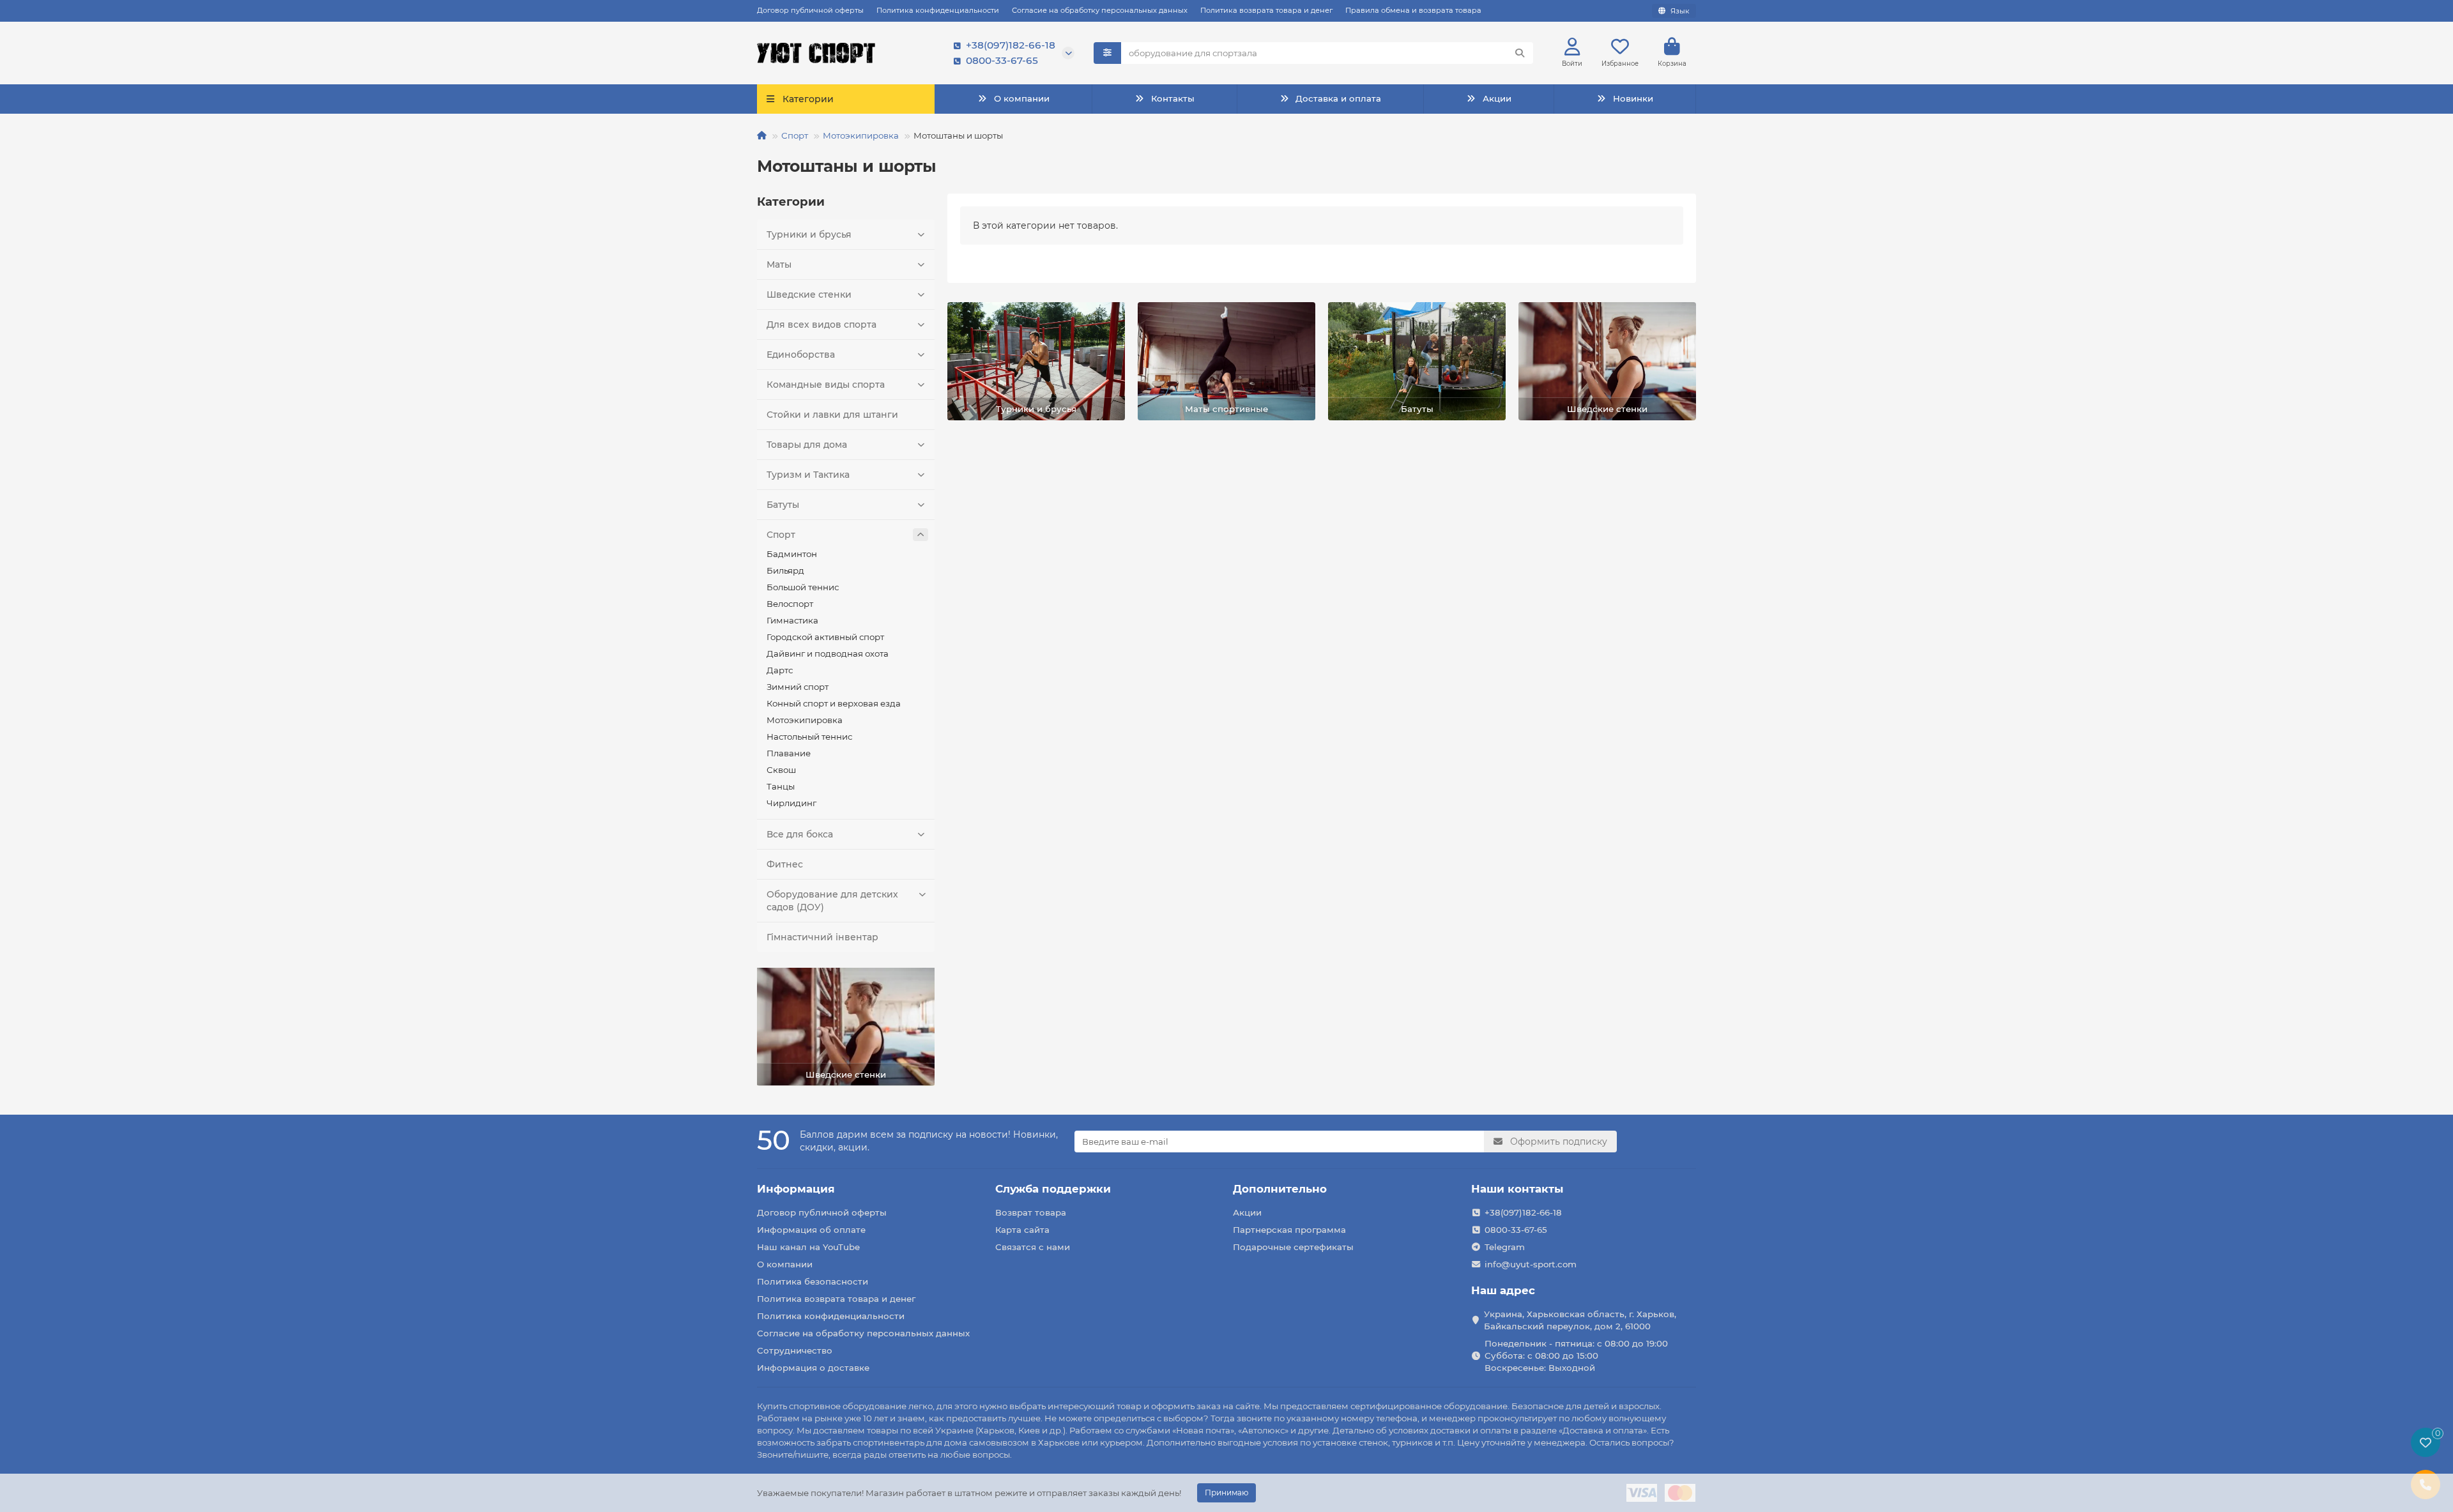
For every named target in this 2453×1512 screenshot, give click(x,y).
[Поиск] (1520, 53)
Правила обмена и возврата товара (1413, 10)
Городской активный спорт (825, 637)
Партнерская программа (1289, 1230)
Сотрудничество (795, 1350)
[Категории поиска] (1107, 53)
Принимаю (1226, 1493)
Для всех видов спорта (821, 325)
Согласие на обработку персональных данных (1100, 10)
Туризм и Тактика (808, 475)
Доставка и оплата (1338, 98)
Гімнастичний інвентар (822, 937)
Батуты (783, 505)
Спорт (795, 135)
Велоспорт (790, 604)
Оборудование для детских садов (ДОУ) (832, 901)
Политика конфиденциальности (938, 10)
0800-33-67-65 (1002, 60)
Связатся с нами (1033, 1247)
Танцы (781, 786)
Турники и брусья (809, 234)
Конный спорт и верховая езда (834, 703)
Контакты (1173, 98)
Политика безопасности (813, 1281)
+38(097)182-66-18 (1011, 45)
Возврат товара (1031, 1212)
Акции (1497, 98)
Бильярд (785, 570)
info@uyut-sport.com (1531, 1264)
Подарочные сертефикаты (1293, 1247)
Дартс (780, 670)
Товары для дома (807, 445)
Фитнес (785, 864)
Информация (796, 1189)
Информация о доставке (813, 1368)
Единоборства (801, 355)
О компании (1022, 98)
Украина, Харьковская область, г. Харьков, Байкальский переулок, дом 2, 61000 (1580, 1320)
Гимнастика (792, 620)
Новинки (1633, 98)
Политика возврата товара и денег (1266, 10)
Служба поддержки (1053, 1189)
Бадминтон (792, 554)
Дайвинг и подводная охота (828, 653)
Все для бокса (800, 834)
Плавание (789, 753)
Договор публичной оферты (810, 10)
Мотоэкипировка (861, 135)
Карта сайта (1022, 1230)
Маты (779, 264)
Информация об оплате (811, 1230)
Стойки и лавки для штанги (832, 415)
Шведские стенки (809, 294)
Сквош (781, 770)
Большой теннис (803, 587)
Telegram (1505, 1247)
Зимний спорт (798, 687)
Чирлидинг (791, 803)
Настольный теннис (809, 737)
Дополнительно (1280, 1189)
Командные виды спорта (826, 385)
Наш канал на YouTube (808, 1247)
